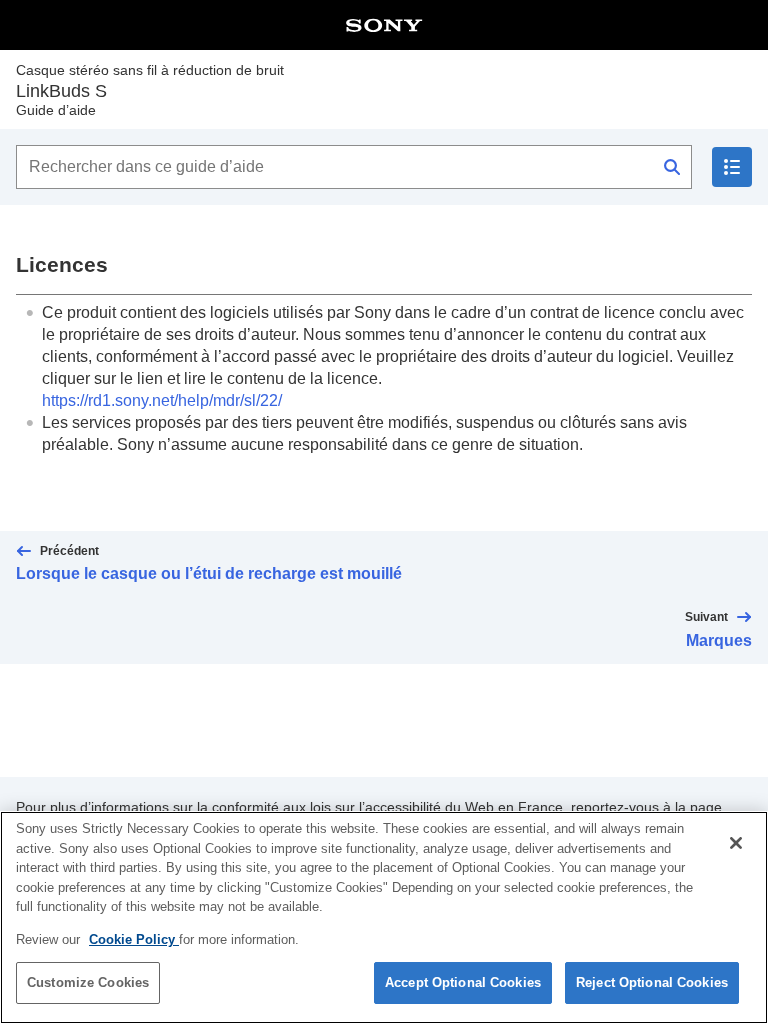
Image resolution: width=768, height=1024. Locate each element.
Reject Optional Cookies (652, 982)
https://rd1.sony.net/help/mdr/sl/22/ (162, 400)
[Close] (736, 843)
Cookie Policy (134, 939)
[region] (384, 917)
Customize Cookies (88, 982)
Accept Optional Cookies (463, 982)
